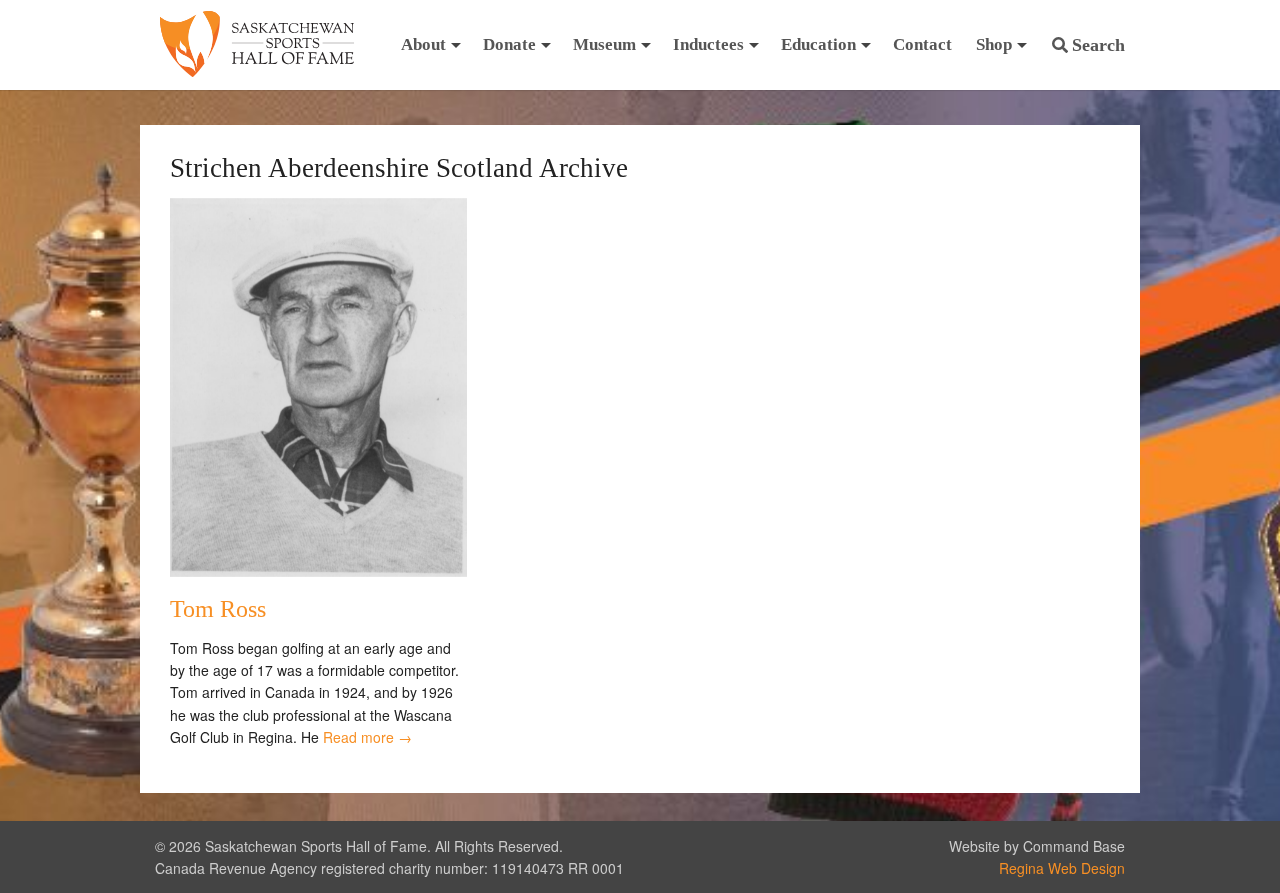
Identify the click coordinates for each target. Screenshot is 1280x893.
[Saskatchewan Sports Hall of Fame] (257, 45)
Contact (922, 44)
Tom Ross (218, 609)
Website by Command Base (1037, 846)
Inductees (708, 44)
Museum (604, 44)
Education (818, 44)
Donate (509, 44)
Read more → (367, 737)
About (423, 44)
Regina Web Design (1062, 868)
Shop (994, 44)
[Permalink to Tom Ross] (318, 571)
